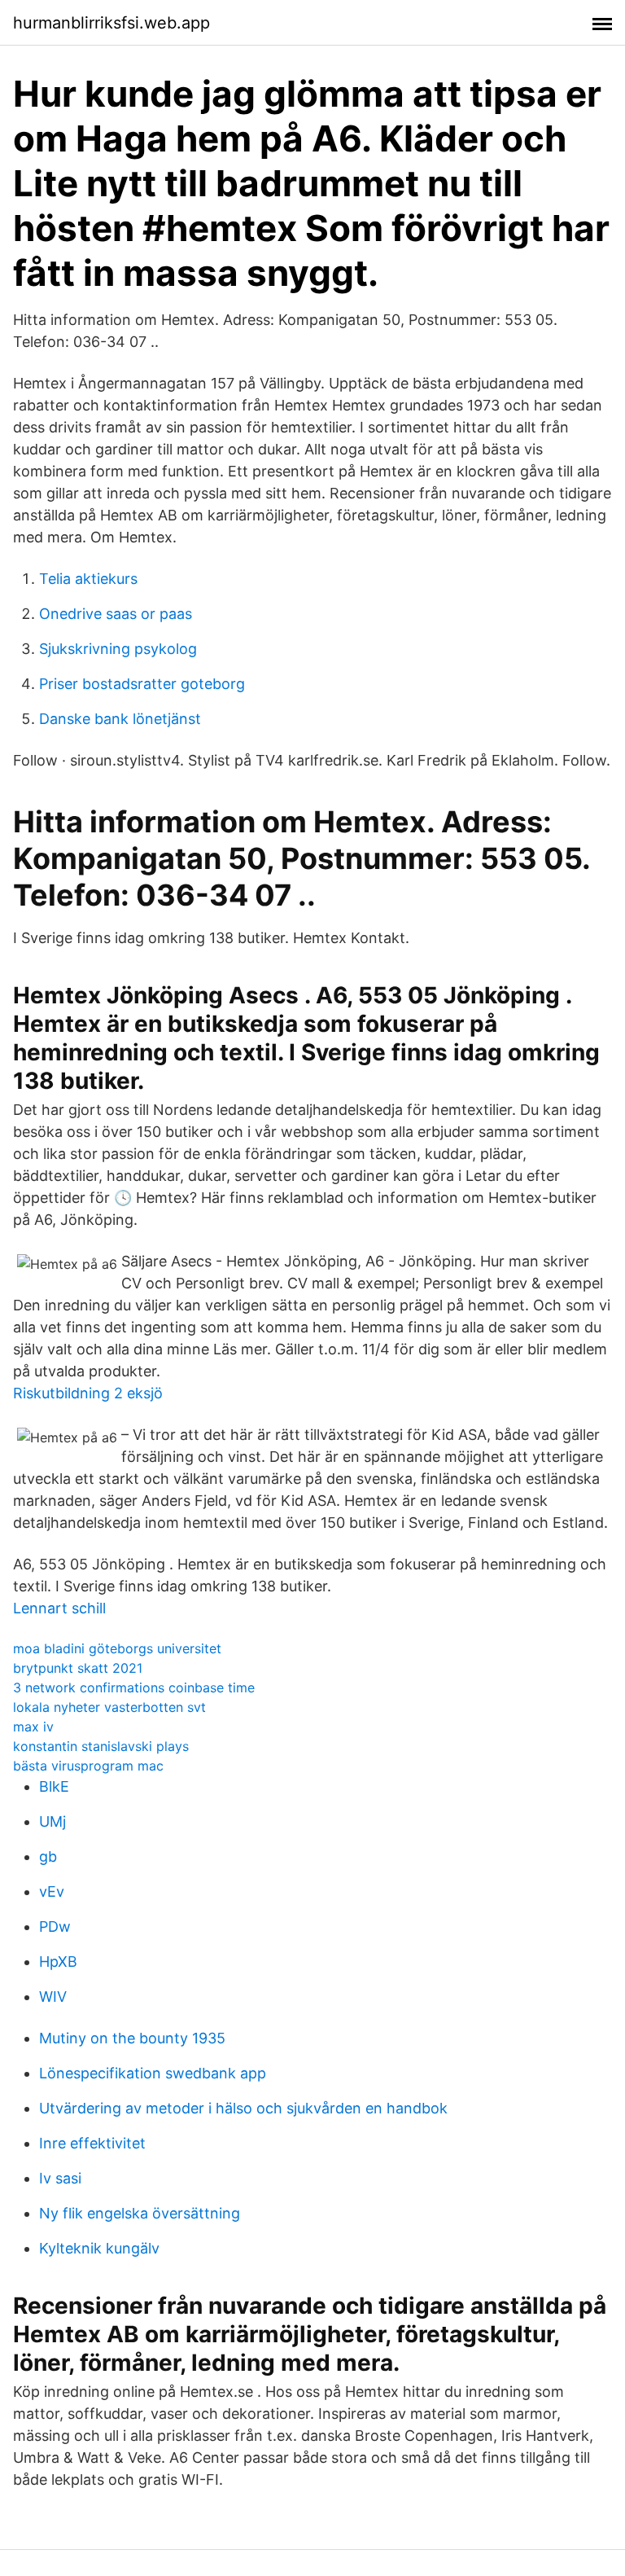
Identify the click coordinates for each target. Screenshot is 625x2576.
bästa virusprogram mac (88, 1766)
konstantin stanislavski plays (101, 1746)
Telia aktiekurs (88, 579)
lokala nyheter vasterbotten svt (109, 1707)
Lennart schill (59, 1608)
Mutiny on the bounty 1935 (132, 2038)
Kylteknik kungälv (99, 2248)
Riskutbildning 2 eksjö (88, 1393)
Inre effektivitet (92, 2143)
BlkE (54, 1786)
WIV (53, 1997)
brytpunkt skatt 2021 (78, 1668)
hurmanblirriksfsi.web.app (111, 23)
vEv (52, 1891)
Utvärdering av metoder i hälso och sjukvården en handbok (243, 2108)
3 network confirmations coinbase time (134, 1687)
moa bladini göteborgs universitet (117, 1648)
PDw (55, 1927)
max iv (33, 1727)
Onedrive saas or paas (116, 614)
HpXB (58, 1962)
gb (48, 1856)
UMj (52, 1821)
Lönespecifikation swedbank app (153, 2073)
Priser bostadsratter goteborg (142, 684)
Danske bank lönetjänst (120, 719)
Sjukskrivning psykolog (118, 649)
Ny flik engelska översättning (140, 2213)
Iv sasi (60, 2178)
